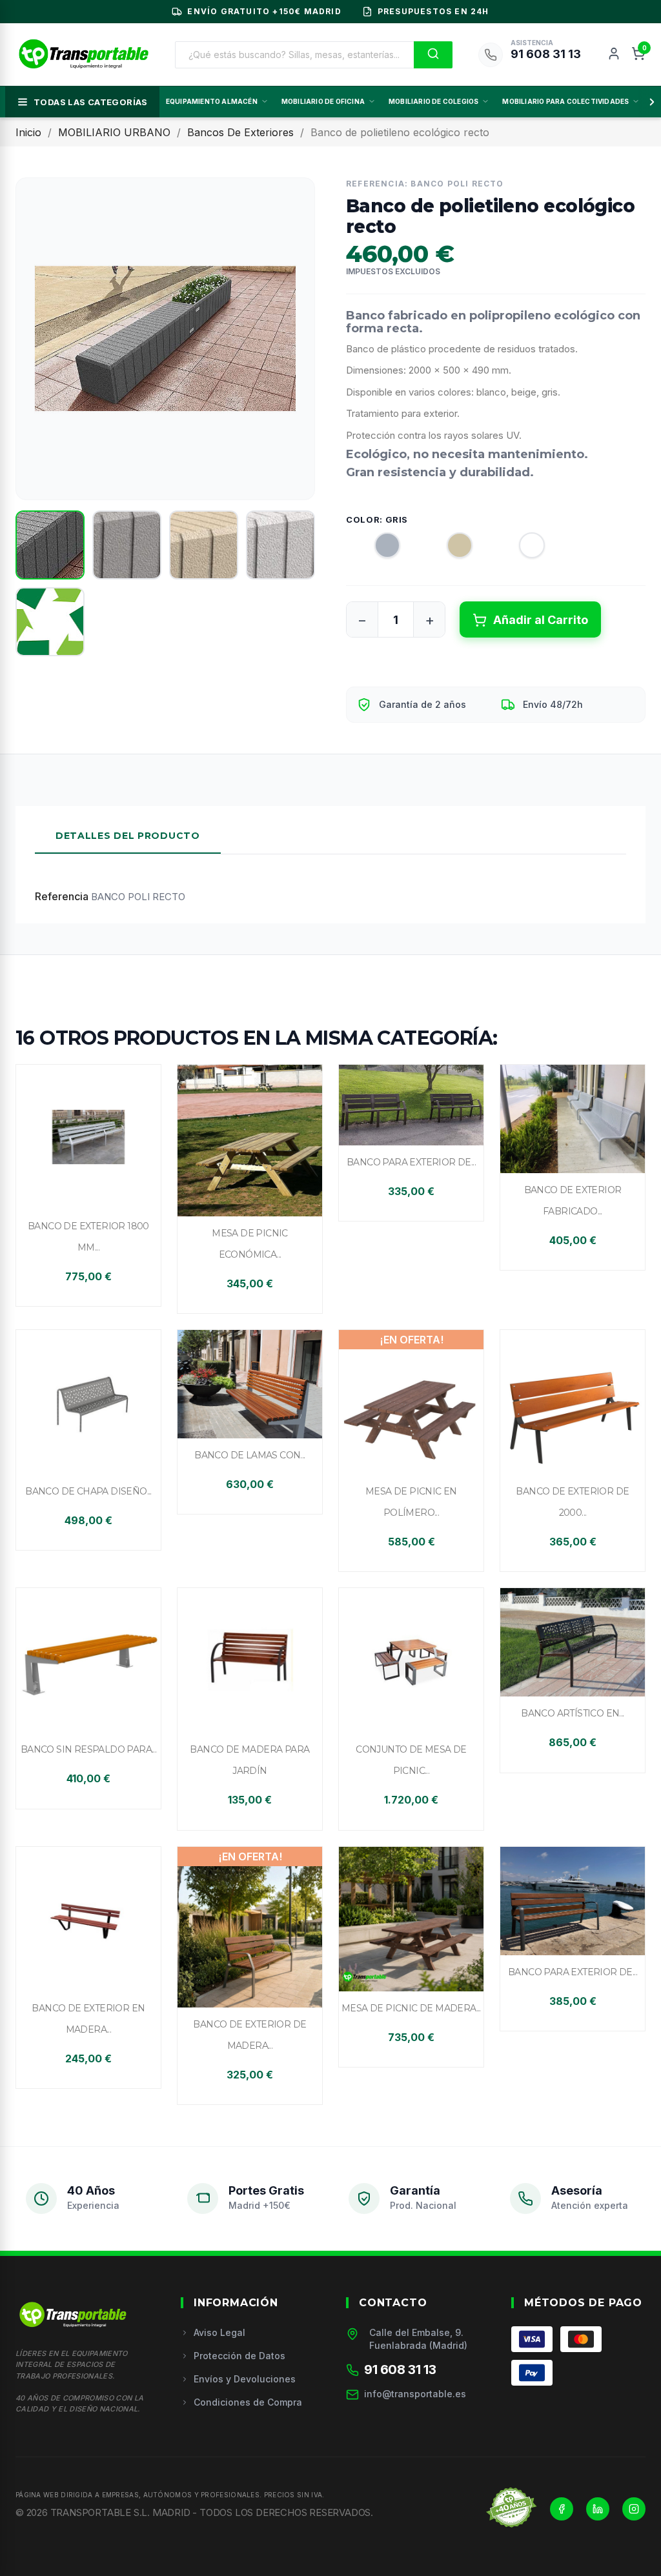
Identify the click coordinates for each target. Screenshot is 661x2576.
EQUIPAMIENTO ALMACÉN (212, 101)
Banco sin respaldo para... (88, 1749)
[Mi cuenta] (614, 55)
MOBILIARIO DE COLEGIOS (433, 101)
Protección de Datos (239, 2356)
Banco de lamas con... (249, 1455)
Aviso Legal (219, 2332)
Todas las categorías (91, 102)
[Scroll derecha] (649, 102)
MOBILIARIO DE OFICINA (323, 101)
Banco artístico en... (572, 1713)
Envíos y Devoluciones (245, 2379)
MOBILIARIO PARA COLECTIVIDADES (565, 101)
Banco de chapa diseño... (88, 1491)
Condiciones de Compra (248, 2402)
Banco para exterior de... (411, 1162)
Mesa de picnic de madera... (411, 2008)
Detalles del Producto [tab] (128, 836)
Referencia (62, 896)
